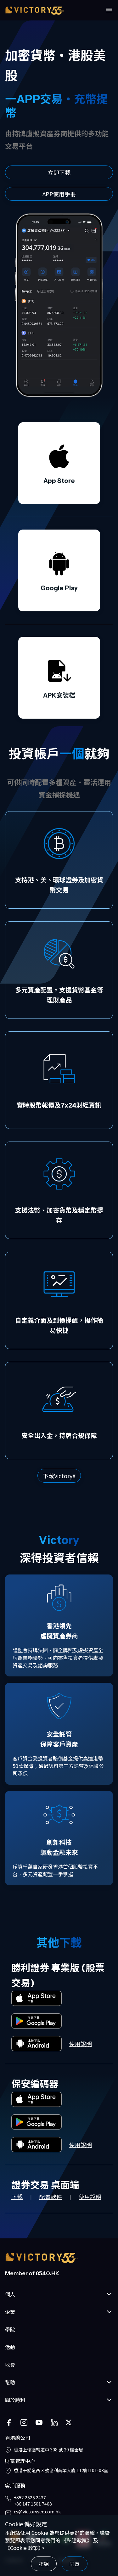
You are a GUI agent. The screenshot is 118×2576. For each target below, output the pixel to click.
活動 (10, 2347)
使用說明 (81, 2044)
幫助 (10, 2382)
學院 (10, 2329)
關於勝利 (15, 2400)
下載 (17, 2197)
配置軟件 (51, 2197)
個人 (10, 2294)
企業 (10, 2312)
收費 (10, 2365)
